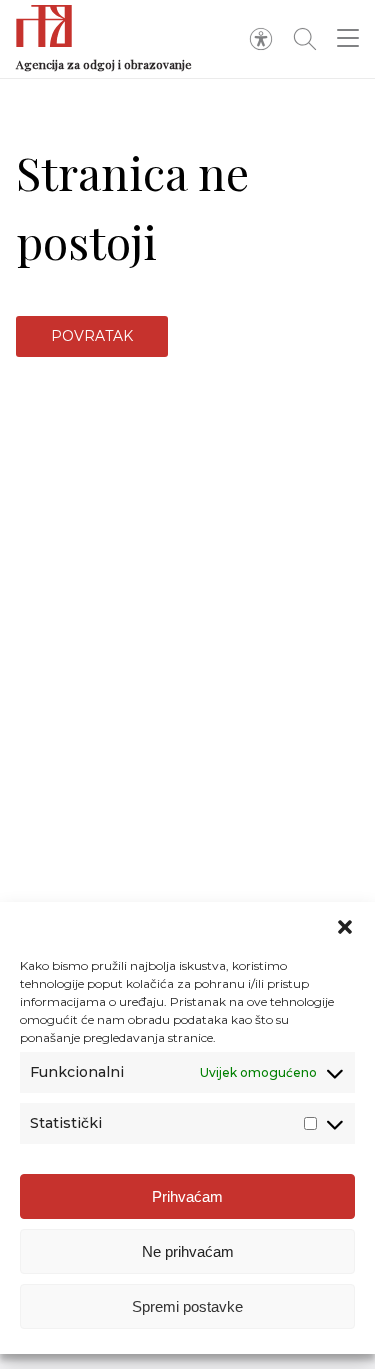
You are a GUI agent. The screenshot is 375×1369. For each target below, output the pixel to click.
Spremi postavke (187, 1306)
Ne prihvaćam (188, 1251)
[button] (345, 927)
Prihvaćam (187, 1196)
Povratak (92, 336)
